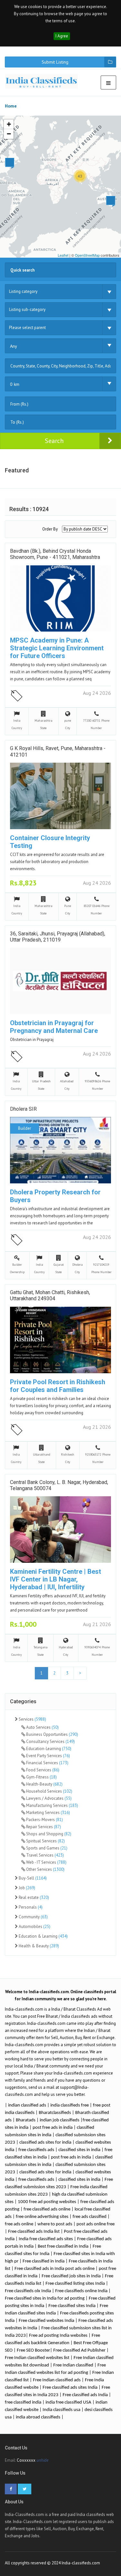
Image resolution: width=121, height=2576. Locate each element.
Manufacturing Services (52, 1805)
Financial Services (47, 1763)
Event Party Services (48, 1756)
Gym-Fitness (41, 1777)
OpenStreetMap (87, 255)
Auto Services (42, 1727)
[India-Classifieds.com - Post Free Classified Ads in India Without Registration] (44, 81)
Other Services (45, 1869)
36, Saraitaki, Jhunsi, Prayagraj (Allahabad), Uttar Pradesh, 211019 (58, 937)
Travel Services (45, 1855)
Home (11, 106)
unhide (42, 2460)
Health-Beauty (44, 1784)
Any (14, 346)
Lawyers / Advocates (48, 1798)
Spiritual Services (45, 1841)
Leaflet (63, 255)
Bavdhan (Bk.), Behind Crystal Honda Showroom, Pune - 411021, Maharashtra (55, 554)
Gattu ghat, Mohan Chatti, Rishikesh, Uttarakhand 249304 (50, 1295)
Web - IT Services (46, 1862)
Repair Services (43, 1827)
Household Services (49, 1791)
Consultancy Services (50, 1741)
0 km (15, 384)
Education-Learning (48, 1749)
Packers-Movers (44, 1820)
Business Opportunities (52, 1734)
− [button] (9, 134)
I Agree (62, 36)
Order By (50, 529)
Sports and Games (46, 1848)
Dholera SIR (23, 1109)
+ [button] (9, 124)
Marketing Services (48, 1813)
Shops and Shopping (48, 1834)
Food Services (42, 1770)
